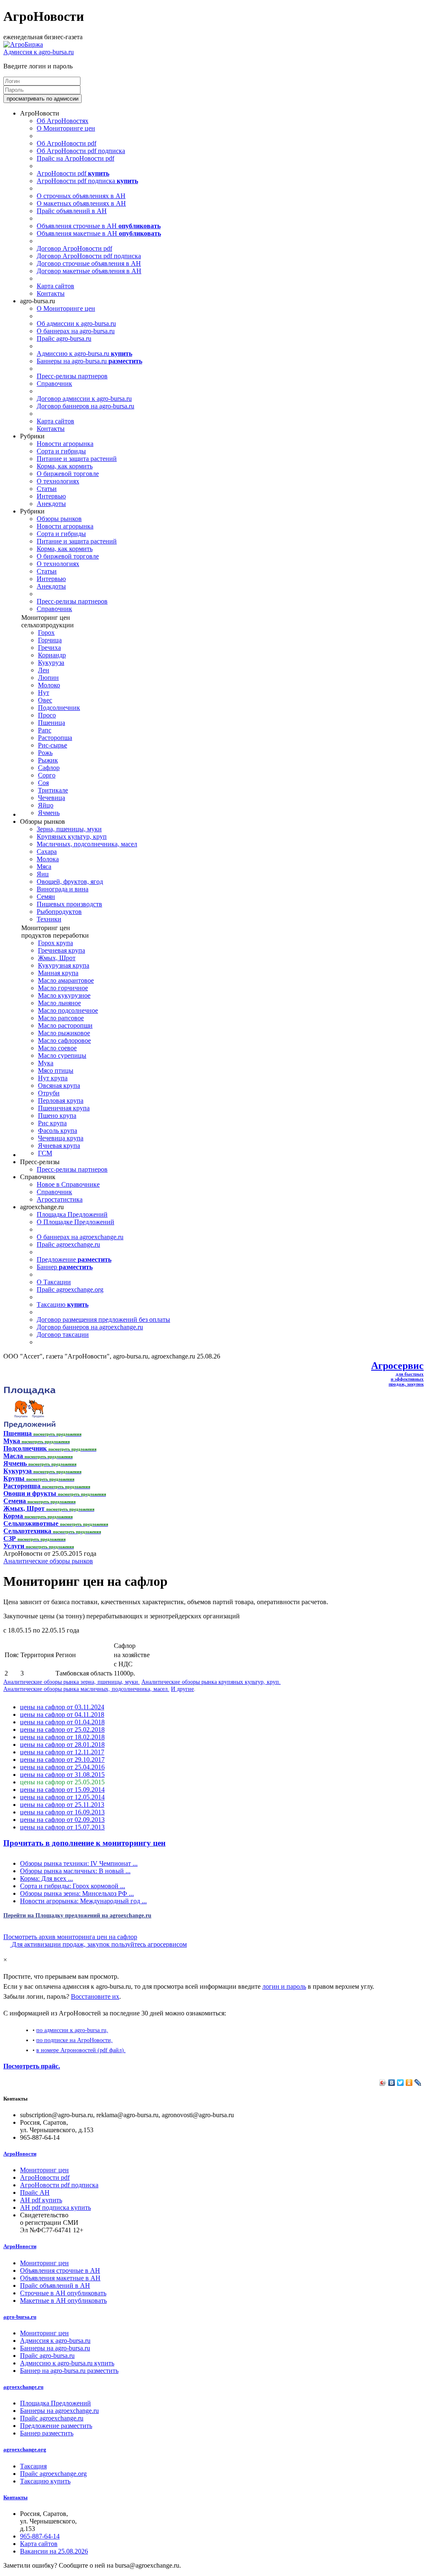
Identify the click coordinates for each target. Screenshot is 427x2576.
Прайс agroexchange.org (70, 1289)
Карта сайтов (55, 286)
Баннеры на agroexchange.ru (59, 2411)
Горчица (50, 640)
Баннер (65, 1267)
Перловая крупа (61, 1101)
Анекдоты (51, 504)
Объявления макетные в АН (99, 233)
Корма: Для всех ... (46, 1878)
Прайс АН (35, 2192)
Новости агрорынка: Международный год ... (83, 1901)
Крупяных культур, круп (72, 836)
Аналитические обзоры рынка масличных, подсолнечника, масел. (86, 1689)
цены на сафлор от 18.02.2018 (62, 1737)
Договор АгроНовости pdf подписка (89, 256)
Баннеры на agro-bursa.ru (89, 361)
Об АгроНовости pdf (67, 143)
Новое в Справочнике (68, 1184)
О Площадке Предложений (75, 1222)
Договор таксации (63, 1335)
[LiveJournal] (418, 2083)
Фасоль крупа (58, 1131)
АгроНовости (20, 2154)
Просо (47, 715)
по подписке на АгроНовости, (74, 2040)
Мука (46, 1063)
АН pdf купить (41, 2200)
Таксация (33, 2466)
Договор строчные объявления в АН (89, 263)
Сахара (47, 852)
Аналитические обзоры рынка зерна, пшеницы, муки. (72, 1682)
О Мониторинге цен (66, 128)
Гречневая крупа (62, 950)
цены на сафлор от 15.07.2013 (62, 1827)
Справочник (54, 384)
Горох (46, 633)
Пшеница (51, 723)
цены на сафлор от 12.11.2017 (62, 1752)
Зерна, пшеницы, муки (69, 829)
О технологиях (58, 481)
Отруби (49, 1093)
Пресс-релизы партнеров (72, 376)
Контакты (51, 293)
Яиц (43, 874)
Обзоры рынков (59, 519)
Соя (43, 783)
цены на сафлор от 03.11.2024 (62, 1707)
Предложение (74, 1259)
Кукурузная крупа (64, 965)
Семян (46, 897)
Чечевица (51, 798)
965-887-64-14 (40, 2536)
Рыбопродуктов (59, 912)
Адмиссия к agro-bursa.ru (39, 52)
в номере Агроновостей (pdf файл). (81, 2050)
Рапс (45, 730)
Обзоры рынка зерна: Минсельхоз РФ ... (77, 1893)
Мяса (44, 867)
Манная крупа (58, 973)
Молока (48, 859)
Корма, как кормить (65, 466)
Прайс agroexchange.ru (68, 1244)
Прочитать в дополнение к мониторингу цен (84, 1843)
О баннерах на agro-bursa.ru (76, 331)
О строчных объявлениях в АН (81, 196)
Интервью (51, 496)
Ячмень (49, 813)
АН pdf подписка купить (55, 2207)
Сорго (47, 775)
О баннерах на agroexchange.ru (80, 1237)
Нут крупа (53, 1078)
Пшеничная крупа (64, 1108)
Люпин (48, 678)
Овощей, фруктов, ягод (70, 882)
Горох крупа (55, 943)
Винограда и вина (63, 889)
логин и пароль (284, 1986)
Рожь (45, 753)
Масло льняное (59, 1003)
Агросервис (397, 1366)
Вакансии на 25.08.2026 (54, 2551)
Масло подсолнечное (68, 1010)
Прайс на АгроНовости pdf (75, 158)
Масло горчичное (63, 988)
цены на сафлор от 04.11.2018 (62, 1714)
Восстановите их (95, 1996)
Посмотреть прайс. (32, 2066)
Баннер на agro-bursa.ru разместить (69, 2371)
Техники (49, 919)
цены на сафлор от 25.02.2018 (62, 1729)
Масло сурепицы (62, 1055)
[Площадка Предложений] (29, 1426)
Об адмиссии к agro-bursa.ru (76, 323)
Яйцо (46, 805)
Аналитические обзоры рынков (48, 1561)
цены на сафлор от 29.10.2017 (62, 1760)
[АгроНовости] (23, 44)
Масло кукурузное (64, 995)
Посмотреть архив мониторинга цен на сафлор (70, 1937)
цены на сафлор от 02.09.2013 (62, 1820)
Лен (44, 670)
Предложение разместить (56, 2426)
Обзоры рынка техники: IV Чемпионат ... (79, 1863)
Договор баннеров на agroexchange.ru (90, 1327)
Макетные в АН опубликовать (63, 2301)
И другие (182, 1689)
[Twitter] (401, 2083)
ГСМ (45, 1153)
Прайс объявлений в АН (72, 211)
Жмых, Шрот (57, 958)
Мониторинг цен (44, 2170)
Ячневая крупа (59, 1146)
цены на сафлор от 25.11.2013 (62, 1805)
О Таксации (54, 1282)
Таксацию (63, 1304)
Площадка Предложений (72, 1214)
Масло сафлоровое (64, 1040)
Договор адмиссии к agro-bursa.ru (84, 399)
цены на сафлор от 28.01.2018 (62, 1745)
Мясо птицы (56, 1070)
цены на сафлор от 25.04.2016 (62, 1767)
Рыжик (48, 760)
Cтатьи (47, 489)
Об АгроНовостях (63, 121)
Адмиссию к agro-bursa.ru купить (67, 2363)
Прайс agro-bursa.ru (64, 338)
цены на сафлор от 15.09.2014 (62, 1790)
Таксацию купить (45, 2481)
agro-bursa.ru (20, 2317)
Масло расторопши (65, 1025)
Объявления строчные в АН (99, 226)
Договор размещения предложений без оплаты (103, 1319)
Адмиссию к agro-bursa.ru (84, 353)
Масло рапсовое (61, 1018)
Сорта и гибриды (61, 451)
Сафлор (49, 768)
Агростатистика (60, 1199)
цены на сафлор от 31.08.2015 (62, 1775)
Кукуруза (51, 663)
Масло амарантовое (66, 980)
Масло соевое (57, 1048)
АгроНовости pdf (73, 173)
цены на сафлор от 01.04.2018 (62, 1722)
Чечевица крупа (61, 1138)
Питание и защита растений (77, 459)
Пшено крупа (57, 1116)
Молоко (49, 685)
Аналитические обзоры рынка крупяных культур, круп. (211, 1682)
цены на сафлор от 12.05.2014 (62, 1797)
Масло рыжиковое (64, 1033)
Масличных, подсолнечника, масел (87, 844)
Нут (44, 693)
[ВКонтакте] (392, 2083)
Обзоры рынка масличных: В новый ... (75, 1871)
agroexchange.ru (23, 2387)
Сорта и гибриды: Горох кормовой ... (73, 1886)
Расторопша (55, 738)
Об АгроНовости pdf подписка (81, 151)
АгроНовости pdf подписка (87, 181)
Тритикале (53, 790)
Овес (45, 700)
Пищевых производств (69, 904)
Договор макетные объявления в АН (89, 271)
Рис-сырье (53, 745)
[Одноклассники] (409, 2083)
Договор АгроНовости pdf (74, 248)
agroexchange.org (25, 2449)
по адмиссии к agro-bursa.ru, (72, 2030)
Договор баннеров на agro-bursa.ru (85, 406)
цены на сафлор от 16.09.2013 (62, 1812)
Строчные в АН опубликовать (63, 2293)
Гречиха (49, 648)
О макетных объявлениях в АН (81, 203)
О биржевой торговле (68, 474)
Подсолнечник (59, 708)
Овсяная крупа (59, 1085)
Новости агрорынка (65, 444)
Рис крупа (52, 1123)
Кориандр (52, 655)
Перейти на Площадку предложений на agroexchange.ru (77, 1915)
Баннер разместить (47, 2433)
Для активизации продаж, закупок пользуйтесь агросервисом (98, 1944)
